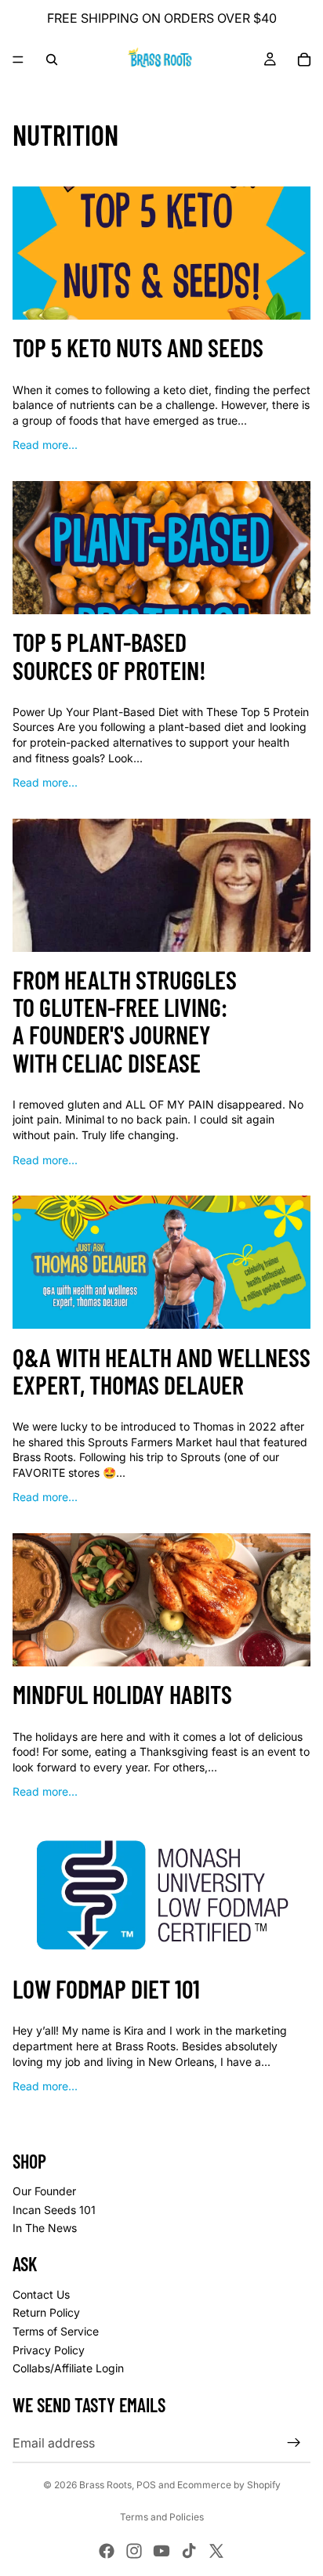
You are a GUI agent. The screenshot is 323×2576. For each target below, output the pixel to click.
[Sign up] (294, 2443)
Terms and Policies (162, 2517)
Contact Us (41, 2294)
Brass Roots (105, 2485)
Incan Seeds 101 (54, 2210)
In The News (45, 2228)
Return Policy (46, 2312)
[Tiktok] (189, 2551)
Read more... (45, 445)
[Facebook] (107, 2551)
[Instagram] (134, 2551)
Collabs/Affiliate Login (68, 2368)
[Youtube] (161, 2551)
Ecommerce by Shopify (229, 2485)
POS (146, 2485)
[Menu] (18, 60)
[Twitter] (216, 2551)
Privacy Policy (49, 2350)
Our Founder (44, 2191)
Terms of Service (56, 2331)
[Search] (52, 60)
